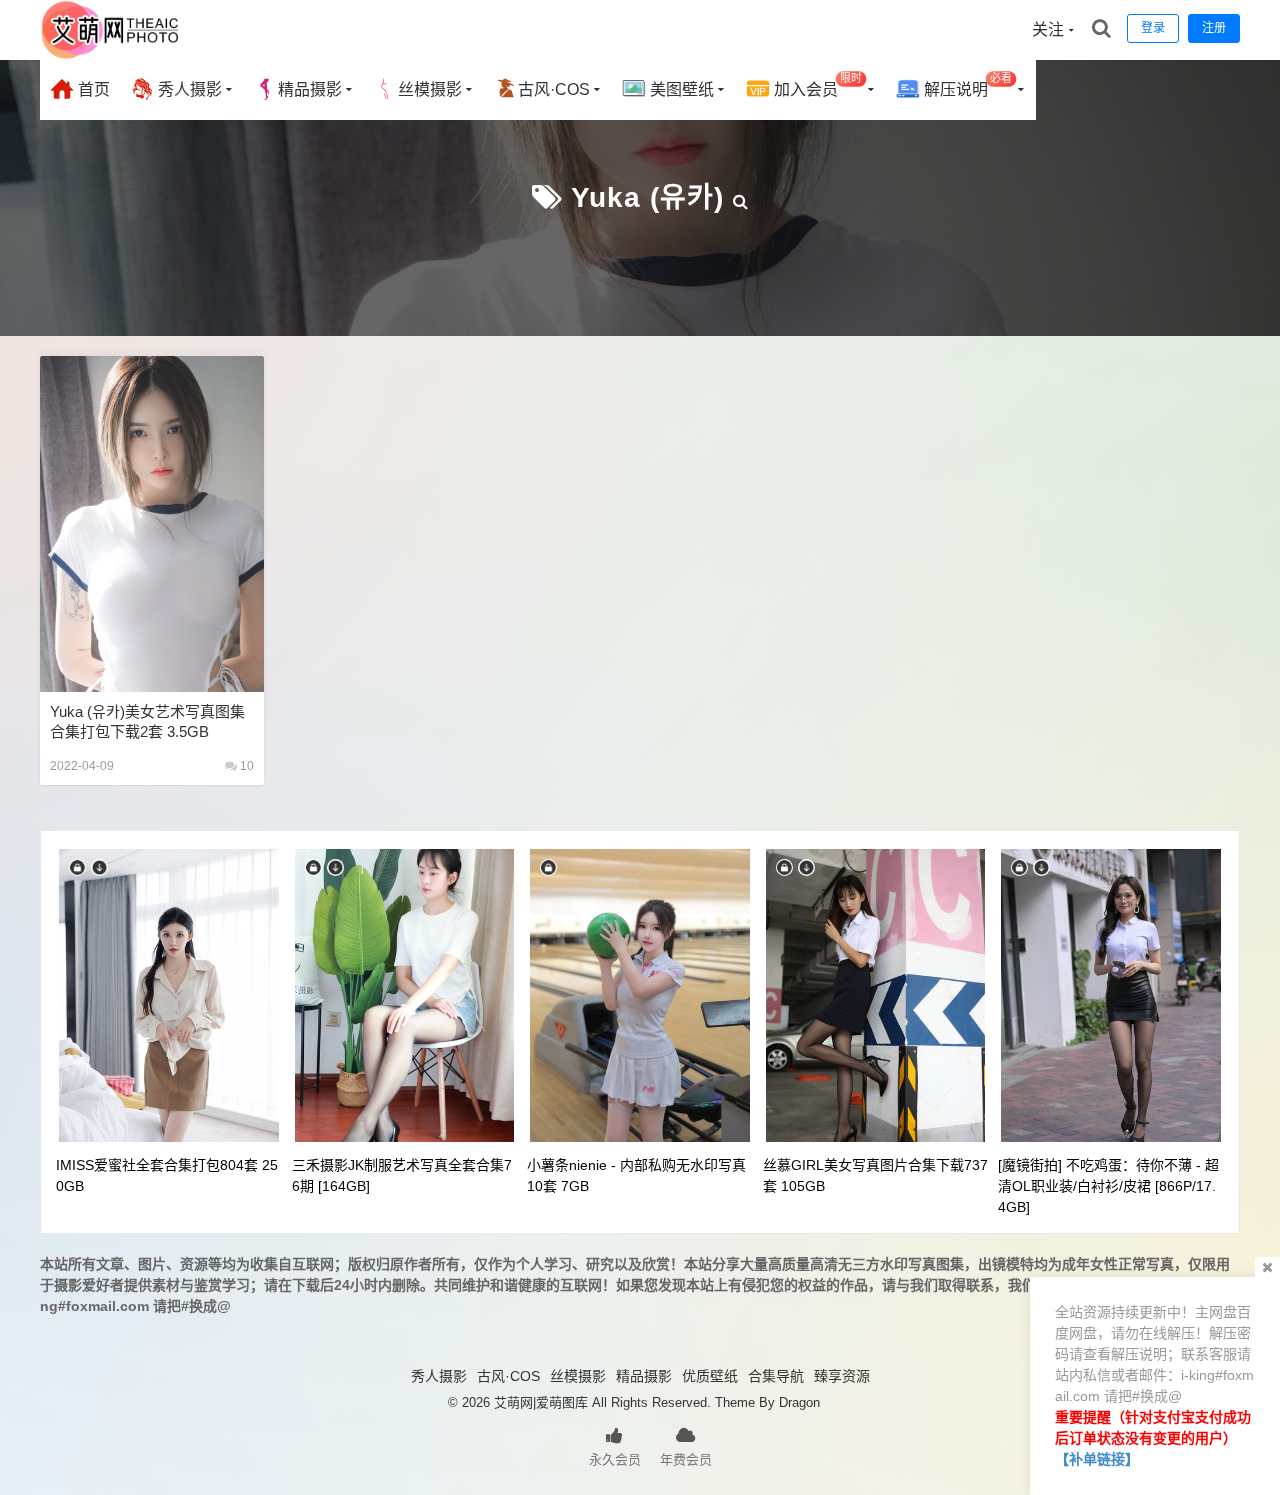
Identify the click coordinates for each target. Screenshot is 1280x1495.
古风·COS (554, 89)
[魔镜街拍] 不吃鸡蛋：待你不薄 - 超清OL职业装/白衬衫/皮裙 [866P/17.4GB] (1108, 1186)
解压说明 (966, 85)
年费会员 (686, 1459)
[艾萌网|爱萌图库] (111, 55)
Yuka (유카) (647, 197)
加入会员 (816, 85)
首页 (92, 89)
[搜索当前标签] (741, 197)
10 (245, 766)
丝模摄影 (430, 89)
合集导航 (776, 1376)
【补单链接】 (1097, 1459)
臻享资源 (842, 1376)
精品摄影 (310, 89)
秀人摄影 (188, 89)
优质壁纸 (710, 1376)
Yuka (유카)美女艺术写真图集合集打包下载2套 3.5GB (147, 721)
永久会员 (615, 1459)
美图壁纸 (680, 89)
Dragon (799, 1402)
